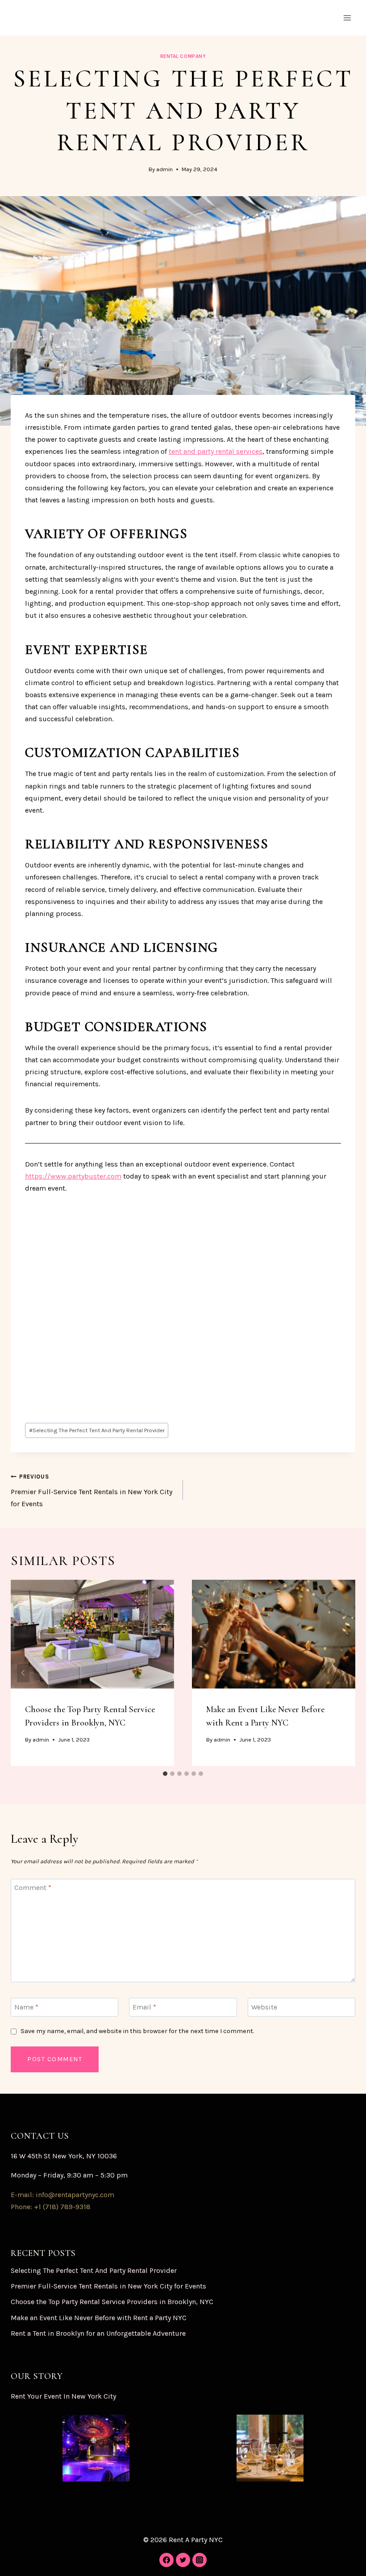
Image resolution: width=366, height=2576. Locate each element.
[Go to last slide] (23, 1673)
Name (26, 2007)
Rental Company (183, 56)
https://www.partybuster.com (73, 1176)
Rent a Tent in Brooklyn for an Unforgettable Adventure (98, 2333)
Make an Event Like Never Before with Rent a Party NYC (99, 2318)
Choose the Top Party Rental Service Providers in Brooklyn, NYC (112, 2302)
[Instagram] (200, 2560)
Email (144, 2007)
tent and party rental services (216, 451)
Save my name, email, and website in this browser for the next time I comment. (137, 2031)
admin (164, 169)
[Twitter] (183, 2560)
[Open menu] (347, 18)
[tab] (165, 1774)
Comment (33, 1888)
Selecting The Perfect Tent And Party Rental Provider (97, 1430)
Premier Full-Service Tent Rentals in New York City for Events (91, 1491)
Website (264, 2007)
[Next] (343, 1673)
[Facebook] (166, 2560)
